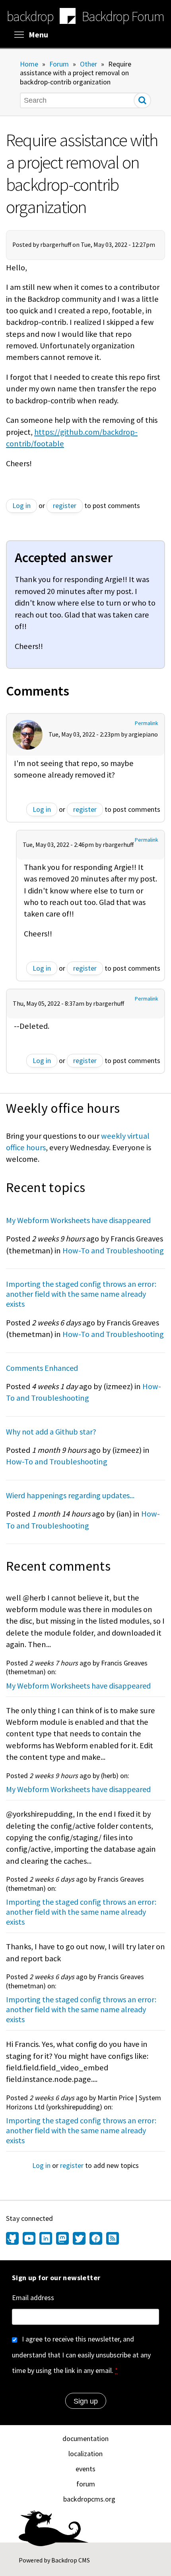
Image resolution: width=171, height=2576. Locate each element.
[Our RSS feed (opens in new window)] (112, 2239)
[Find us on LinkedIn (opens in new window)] (46, 2239)
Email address (33, 2297)
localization (85, 2454)
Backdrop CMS (71, 2560)
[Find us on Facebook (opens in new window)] (96, 2239)
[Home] (68, 17)
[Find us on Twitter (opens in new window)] (79, 2239)
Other (88, 64)
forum (86, 2484)
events (85, 2469)
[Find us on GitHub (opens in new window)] (13, 2239)
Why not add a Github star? (51, 1432)
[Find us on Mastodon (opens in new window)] (62, 2239)
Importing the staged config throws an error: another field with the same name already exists (81, 1294)
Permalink (147, 723)
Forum (59, 64)
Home (29, 64)
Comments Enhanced (42, 1368)
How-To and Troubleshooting (113, 1251)
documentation (85, 2438)
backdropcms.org (89, 2499)
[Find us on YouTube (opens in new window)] (29, 2239)
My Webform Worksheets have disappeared (78, 1220)
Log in (21, 505)
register (65, 505)
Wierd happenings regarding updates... (70, 1495)
